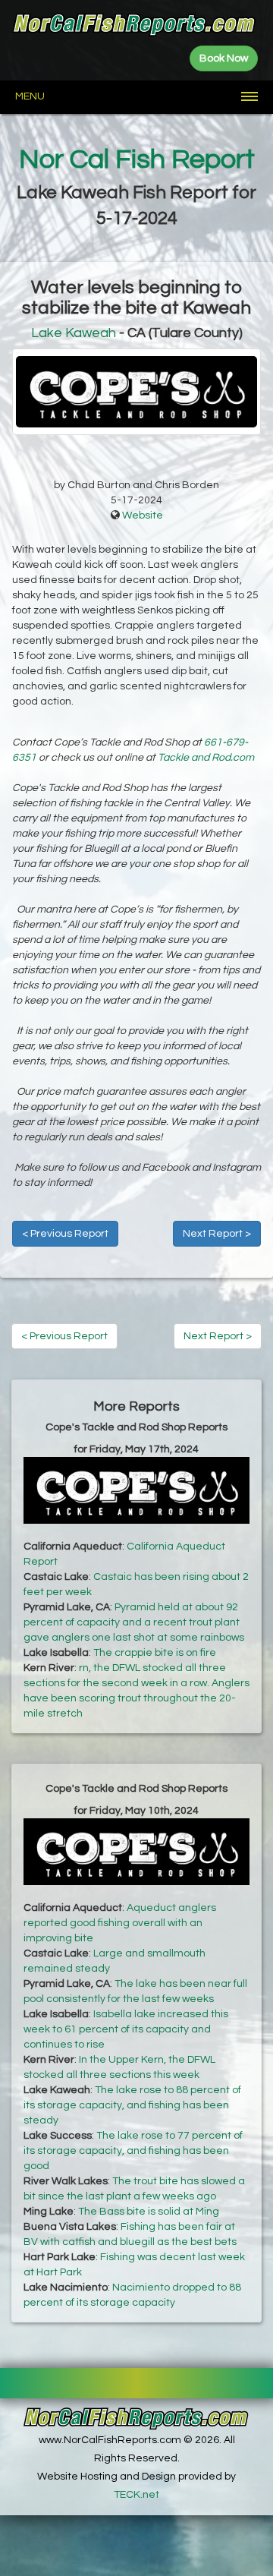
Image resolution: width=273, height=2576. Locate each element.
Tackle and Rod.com (206, 758)
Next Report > (217, 1234)
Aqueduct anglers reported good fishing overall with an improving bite (120, 1923)
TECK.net (136, 2495)
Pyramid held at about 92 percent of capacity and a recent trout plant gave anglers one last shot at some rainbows (134, 1622)
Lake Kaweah (74, 333)
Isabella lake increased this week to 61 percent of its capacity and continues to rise (126, 2029)
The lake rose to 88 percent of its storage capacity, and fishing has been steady (132, 2105)
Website (143, 516)
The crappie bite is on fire (155, 1653)
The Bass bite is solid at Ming (149, 2212)
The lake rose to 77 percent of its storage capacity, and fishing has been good (133, 2151)
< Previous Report (65, 1234)
